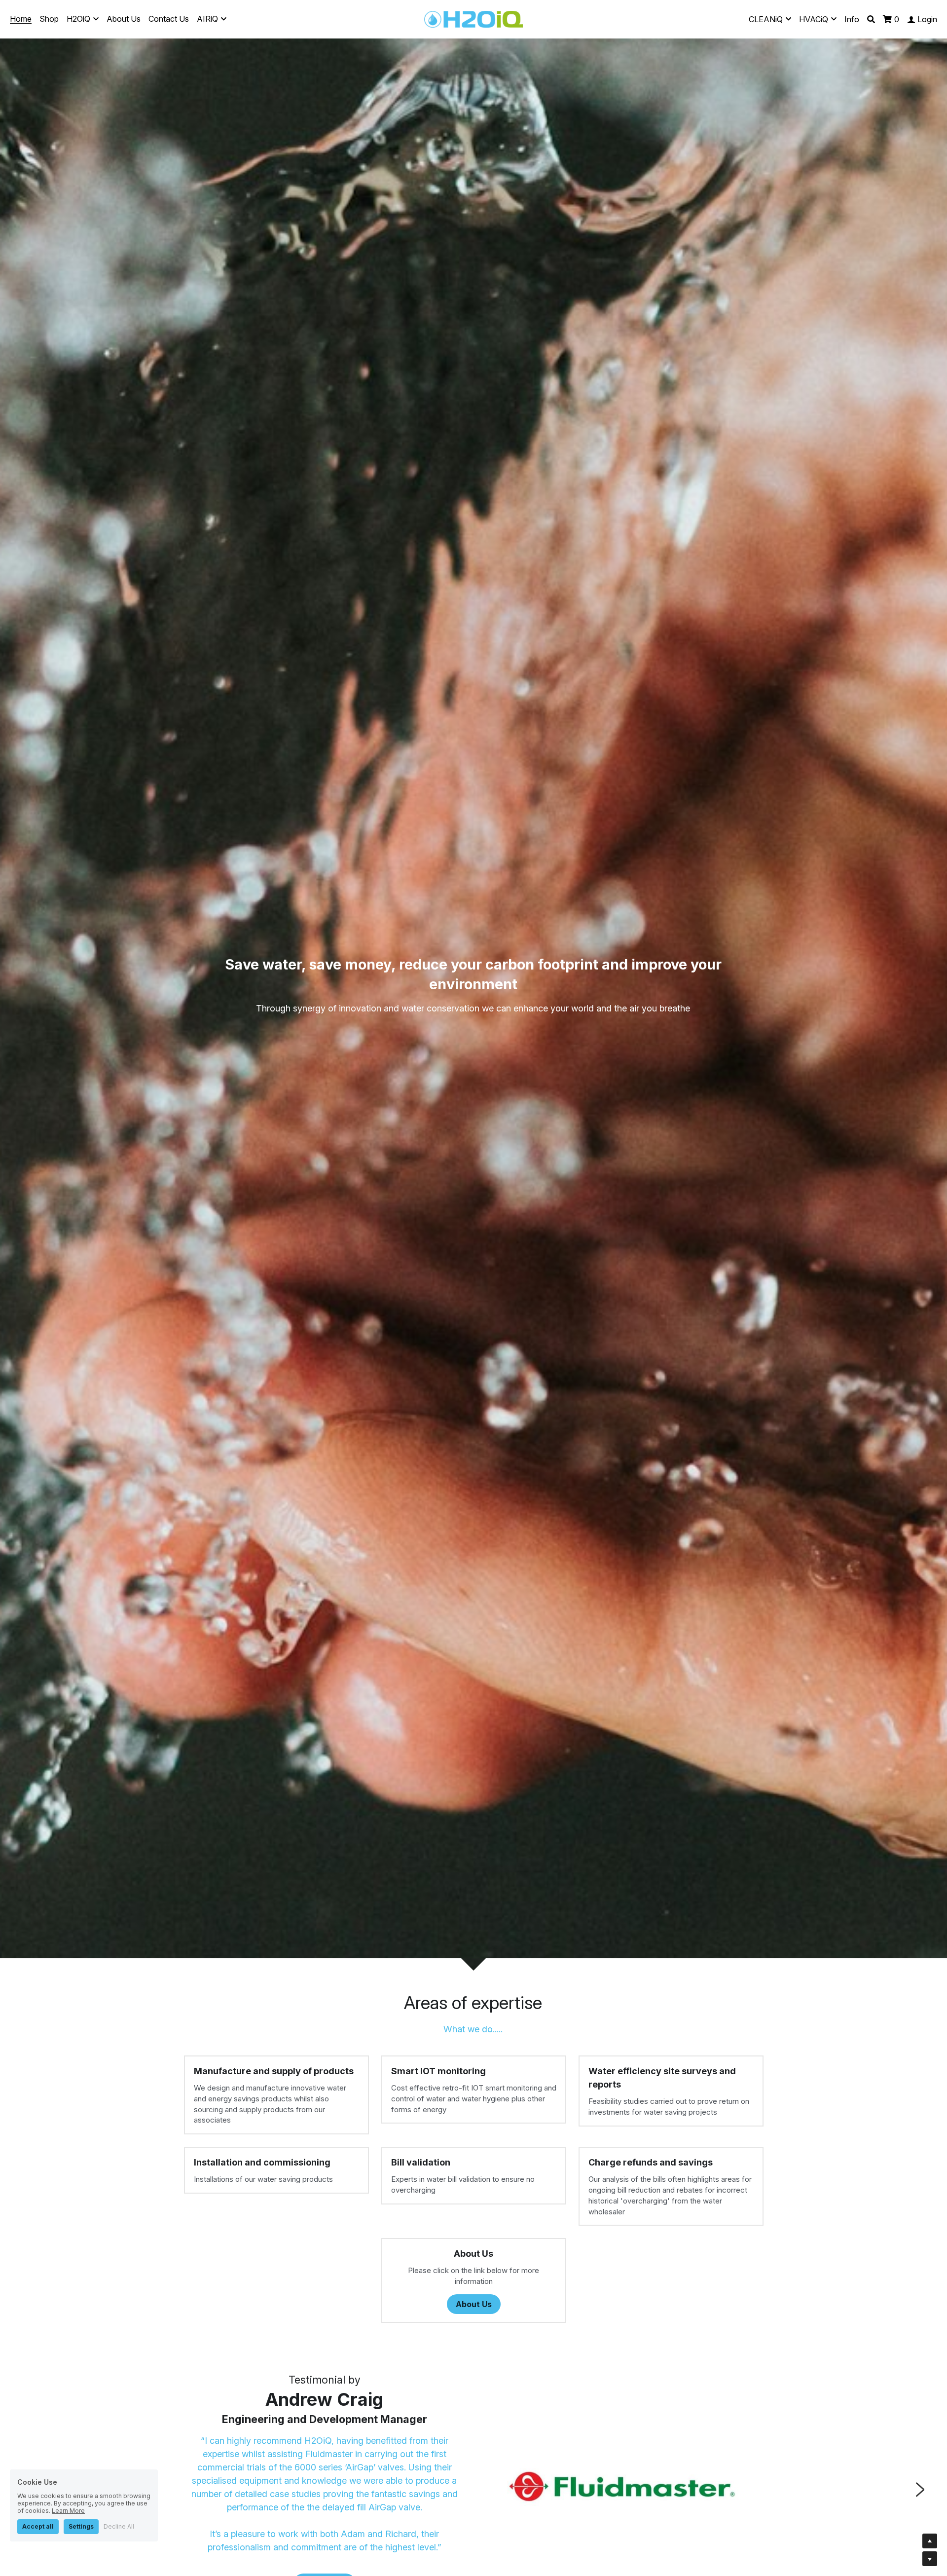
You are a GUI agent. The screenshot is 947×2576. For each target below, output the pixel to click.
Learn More (68, 2511)
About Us (474, 2304)
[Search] (871, 19)
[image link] (473, 19)
